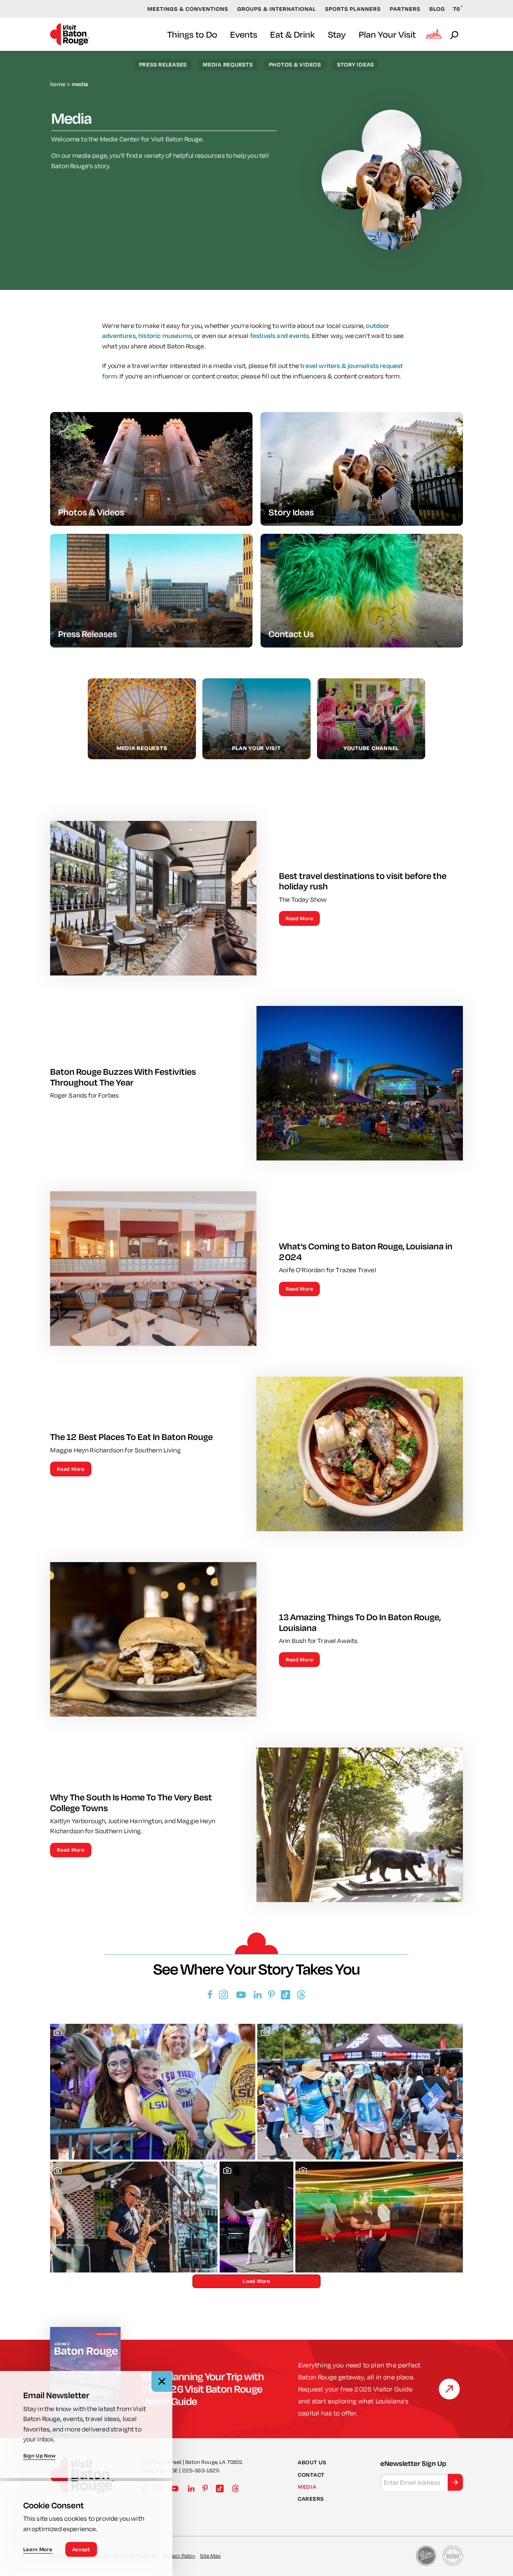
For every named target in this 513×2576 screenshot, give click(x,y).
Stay (337, 34)
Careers (311, 2499)
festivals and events (280, 336)
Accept (81, 2549)
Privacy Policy (179, 2556)
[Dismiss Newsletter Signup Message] (162, 2381)
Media (307, 2487)
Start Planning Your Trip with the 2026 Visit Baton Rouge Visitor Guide (203, 2389)
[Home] (70, 34)
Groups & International (277, 9)
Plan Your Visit (387, 34)
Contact (311, 2475)
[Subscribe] (455, 2482)
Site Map (210, 2556)
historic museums (165, 336)
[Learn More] (449, 2389)
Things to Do (192, 34)
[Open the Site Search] (455, 34)
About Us (312, 2462)
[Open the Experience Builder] (434, 34)
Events (244, 34)
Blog (437, 9)
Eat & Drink (293, 34)
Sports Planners (353, 9)
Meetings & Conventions (188, 9)
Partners (405, 9)
